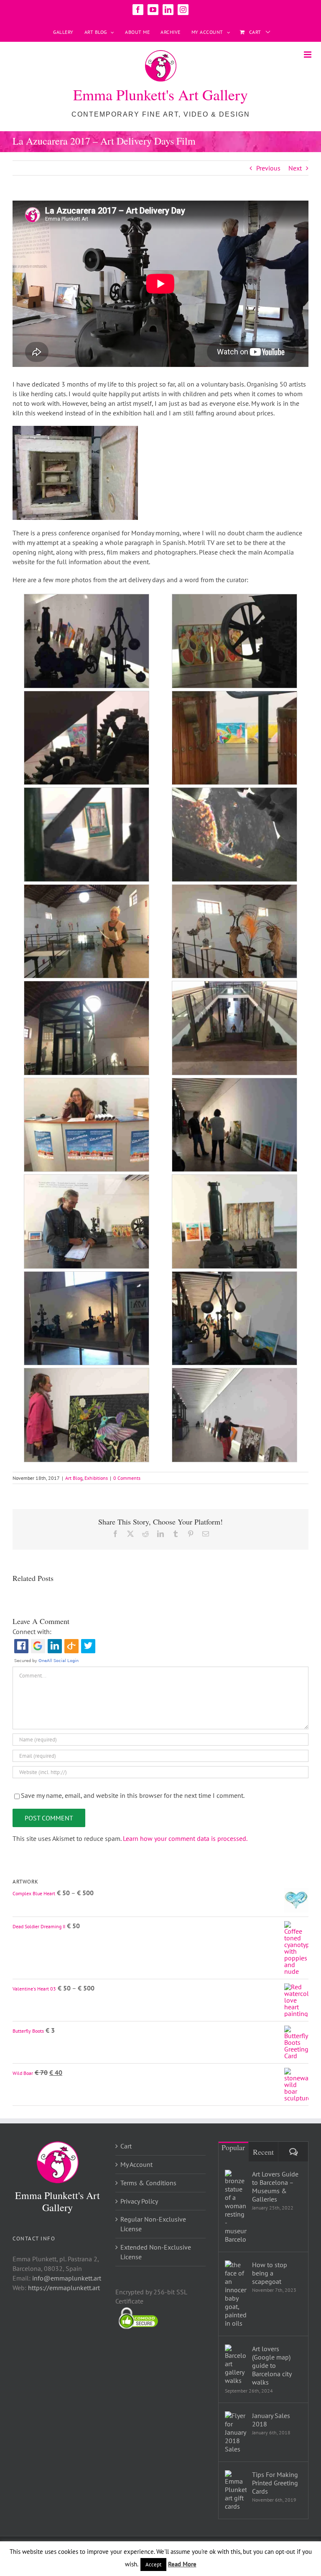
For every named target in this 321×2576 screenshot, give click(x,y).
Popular (233, 2147)
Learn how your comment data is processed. (185, 1838)
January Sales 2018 (271, 2420)
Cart (126, 2146)
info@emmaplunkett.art (67, 2278)
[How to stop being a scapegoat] (236, 2294)
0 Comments (127, 1478)
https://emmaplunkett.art (64, 2288)
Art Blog (74, 1478)
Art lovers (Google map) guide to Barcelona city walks (272, 2365)
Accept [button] (153, 2565)
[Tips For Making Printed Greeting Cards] (236, 2490)
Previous (268, 168)
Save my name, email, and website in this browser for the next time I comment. (133, 1795)
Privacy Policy (139, 2201)
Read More (182, 2564)
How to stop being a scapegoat (270, 2273)
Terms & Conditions (148, 2183)
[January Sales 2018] (236, 2432)
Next (295, 168)
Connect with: (32, 1632)
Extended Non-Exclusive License (156, 2252)
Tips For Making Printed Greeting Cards (275, 2483)
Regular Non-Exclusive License (153, 2224)
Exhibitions (96, 1478)
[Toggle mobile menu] (308, 55)
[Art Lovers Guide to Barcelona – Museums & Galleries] (236, 2207)
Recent (263, 2152)
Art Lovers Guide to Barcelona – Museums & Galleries (275, 2187)
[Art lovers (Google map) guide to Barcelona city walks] (236, 2365)
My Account (136, 2164)
